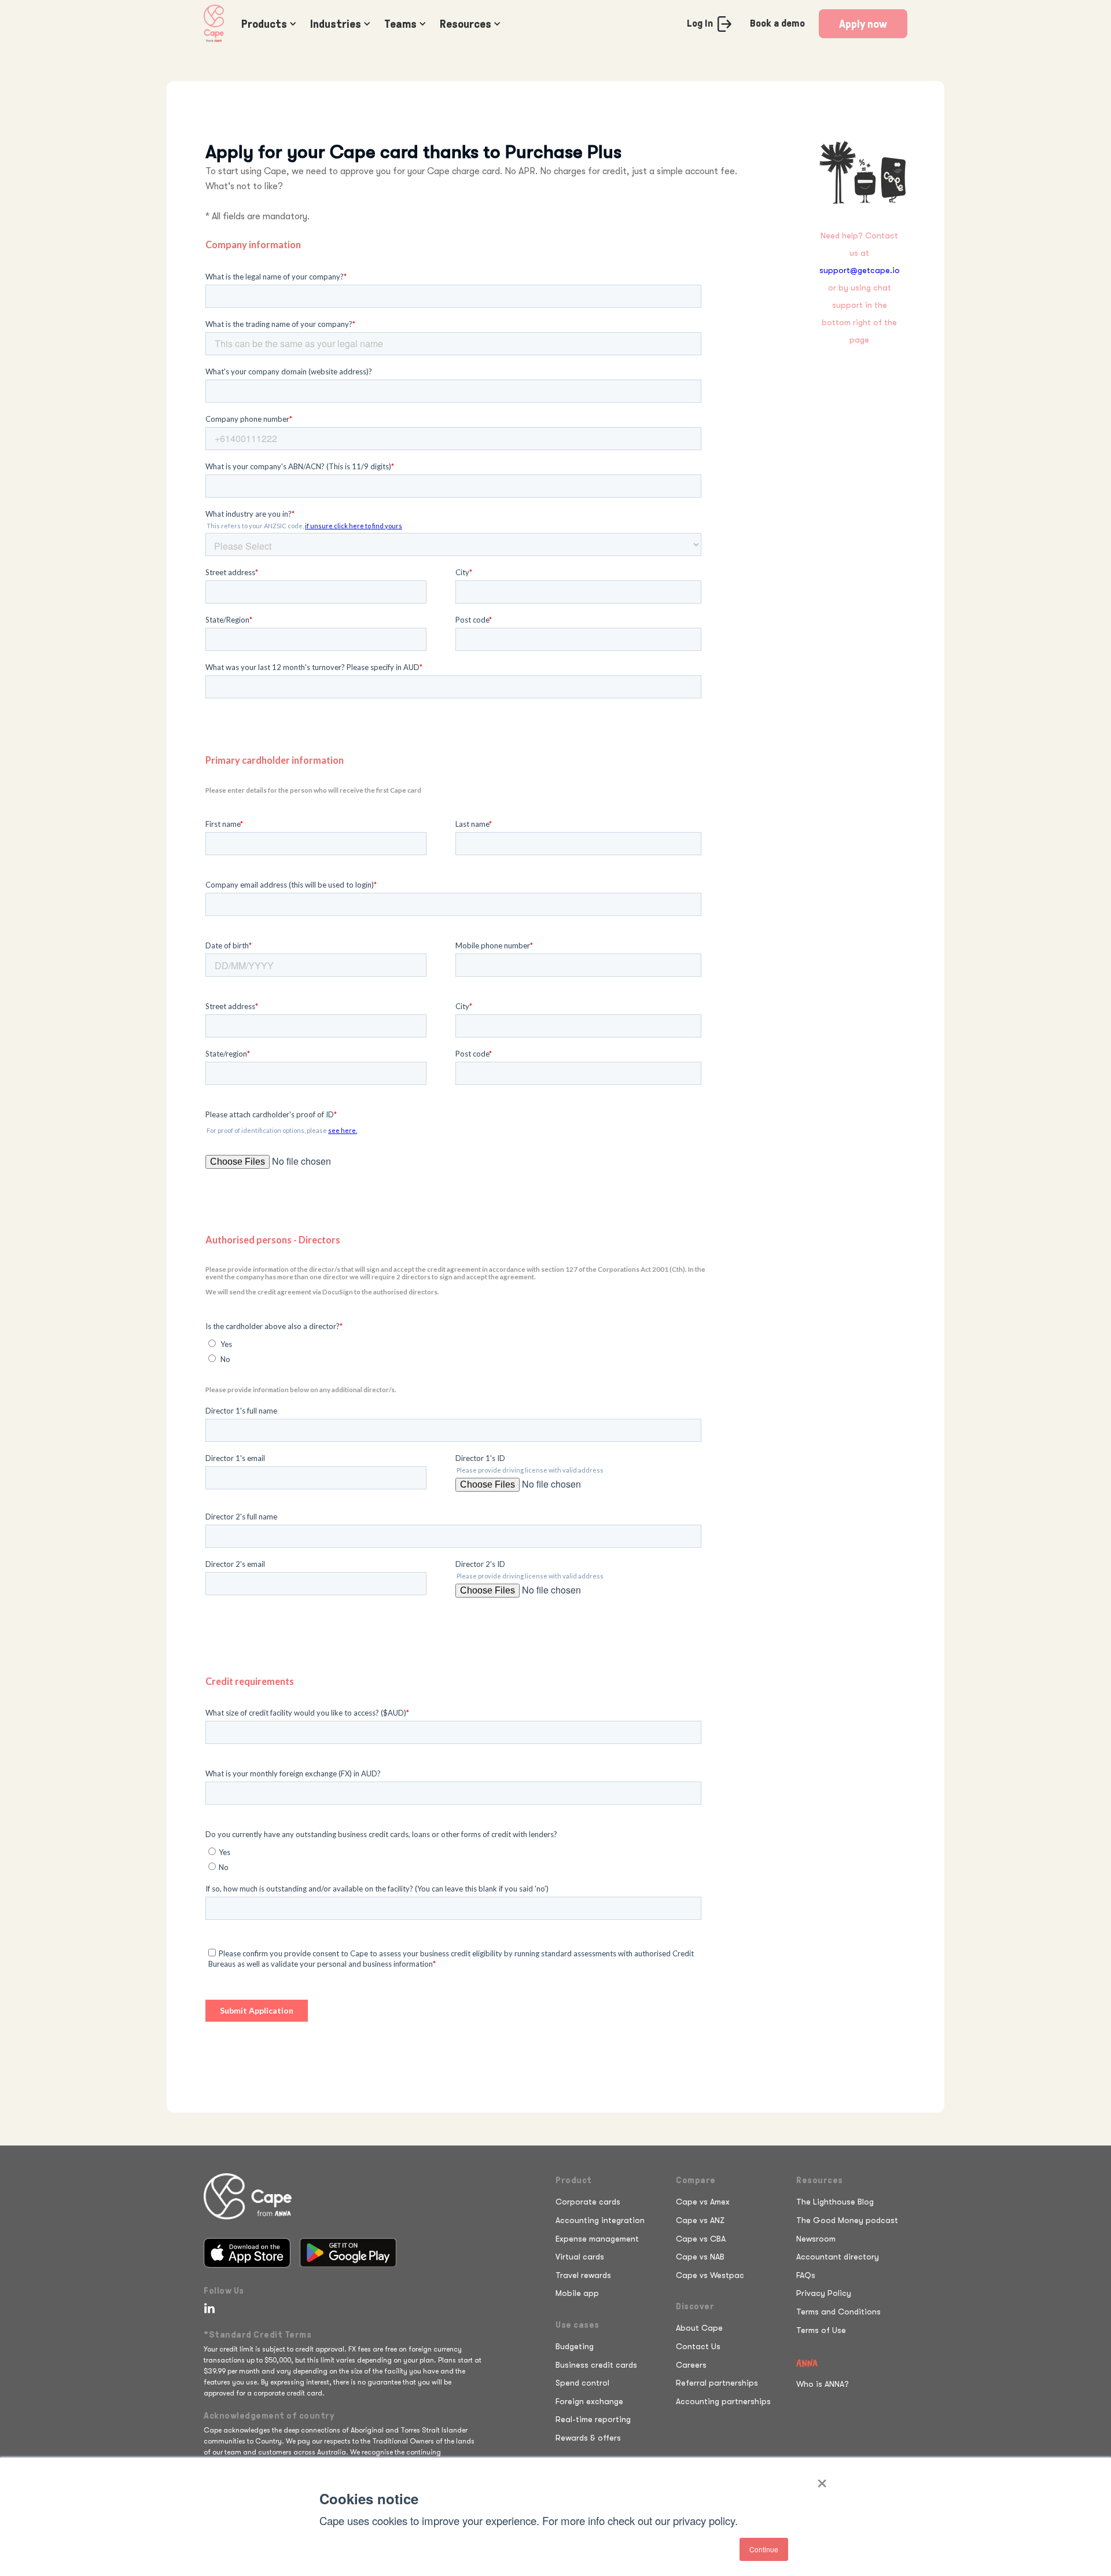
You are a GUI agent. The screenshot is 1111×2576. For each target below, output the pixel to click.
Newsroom (816, 2239)
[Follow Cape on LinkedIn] (207, 2308)
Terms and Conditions (838, 2312)
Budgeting (575, 2346)
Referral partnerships (717, 2383)
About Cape (699, 2328)
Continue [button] (764, 2549)
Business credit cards (596, 2365)
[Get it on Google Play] (348, 2253)
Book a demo (777, 23)
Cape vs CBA (701, 2239)
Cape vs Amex (703, 2202)
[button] (266, 24)
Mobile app (577, 2293)
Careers (691, 2365)
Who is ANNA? (823, 2384)
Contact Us (698, 2346)
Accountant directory (838, 2257)
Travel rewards (583, 2275)
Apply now (863, 24)
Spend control (582, 2383)
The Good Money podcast (847, 2220)
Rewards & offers (588, 2438)
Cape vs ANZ (700, 2220)
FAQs (806, 2275)
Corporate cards (588, 2202)
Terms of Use (821, 2330)
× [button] (822, 2479)
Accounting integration (600, 2220)
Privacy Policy (824, 2293)
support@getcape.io (860, 270)
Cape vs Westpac (710, 2275)
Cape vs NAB (700, 2257)
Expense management (597, 2239)
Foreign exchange (589, 2401)
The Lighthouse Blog (835, 2202)
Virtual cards (580, 2257)
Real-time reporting (593, 2419)
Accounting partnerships (723, 2401)
